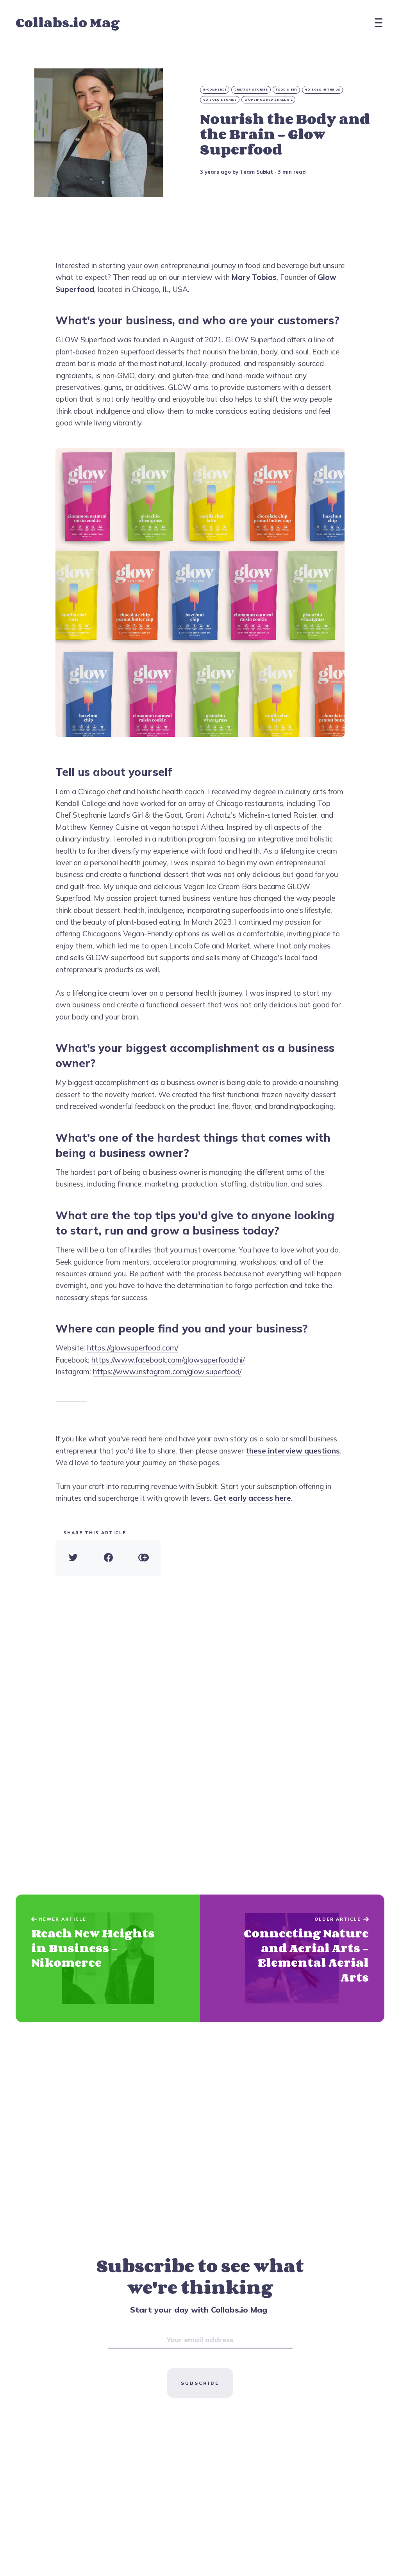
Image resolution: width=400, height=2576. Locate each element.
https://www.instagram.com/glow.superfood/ (167, 1372)
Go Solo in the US (323, 90)
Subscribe (200, 2383)
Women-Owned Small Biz (269, 100)
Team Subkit (256, 172)
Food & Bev (287, 90)
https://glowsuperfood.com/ (133, 1348)
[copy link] (143, 1558)
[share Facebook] (108, 1558)
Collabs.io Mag (68, 22)
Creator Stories (251, 90)
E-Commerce (215, 90)
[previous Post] (292, 1959)
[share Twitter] (73, 1558)
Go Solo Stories (220, 100)
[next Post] (108, 1959)
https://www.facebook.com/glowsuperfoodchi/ (168, 1360)
